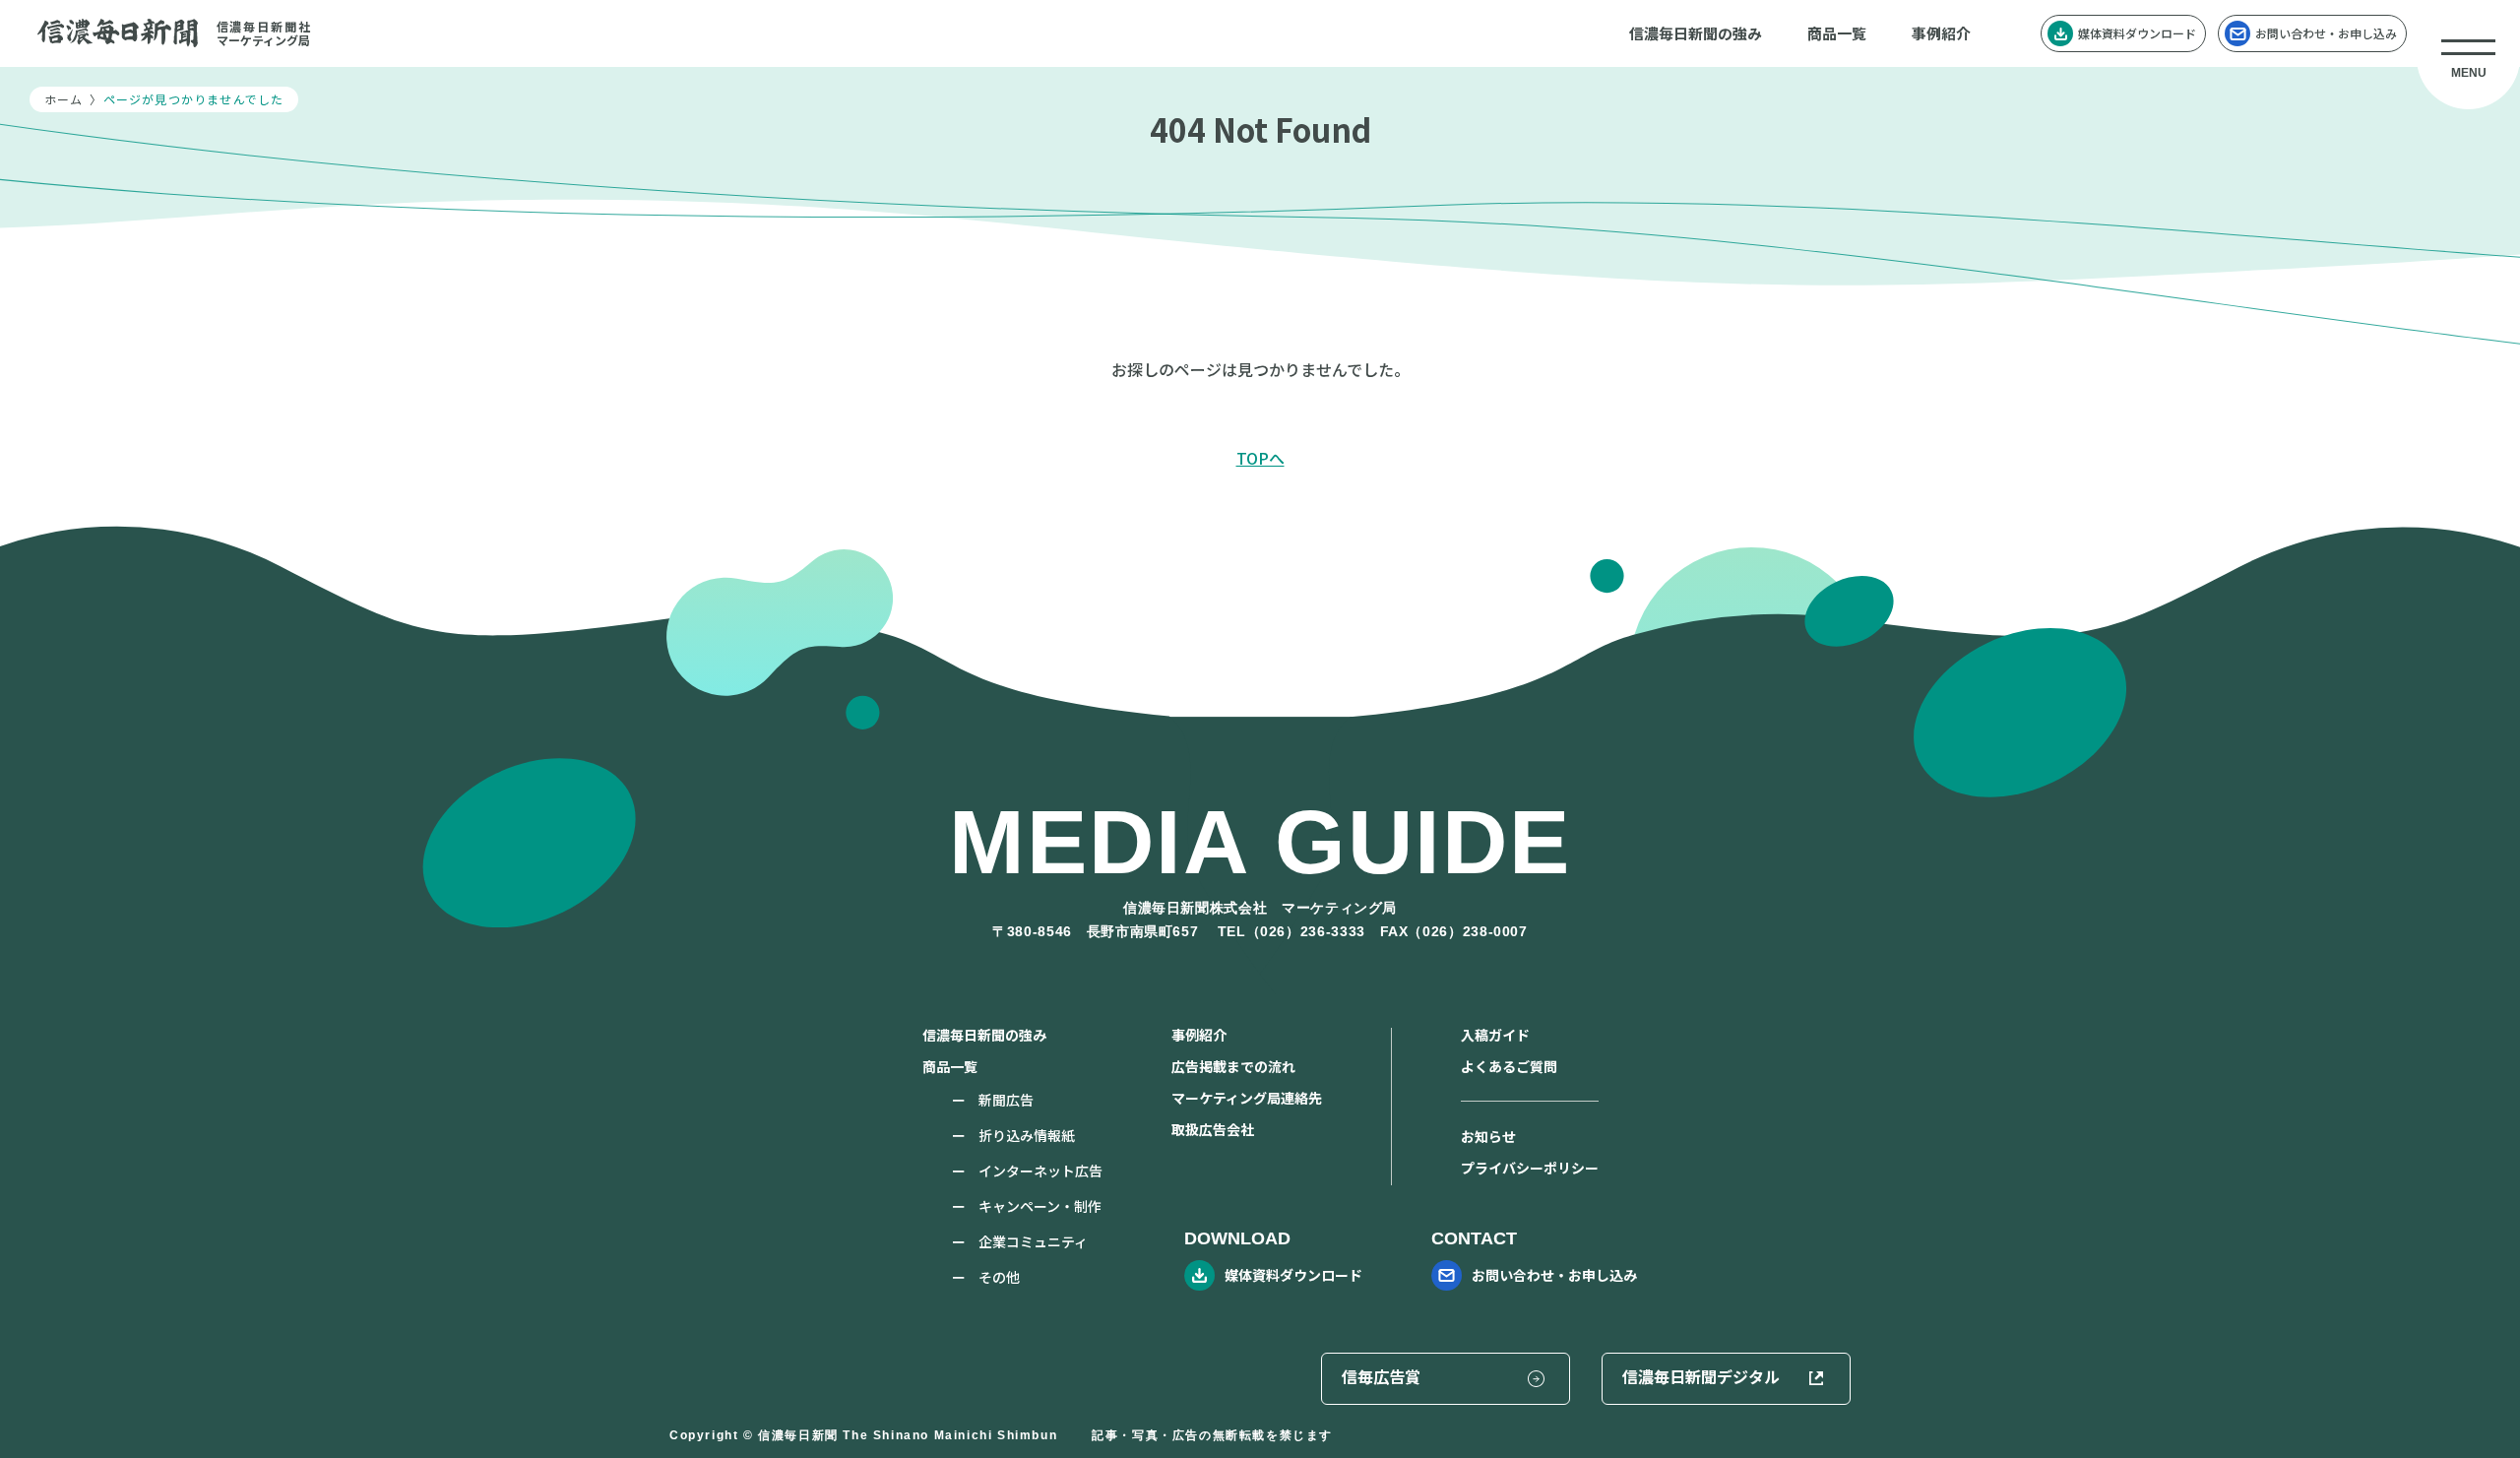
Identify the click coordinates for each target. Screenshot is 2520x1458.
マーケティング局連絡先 (1247, 1098)
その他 (999, 1277)
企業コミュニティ (1033, 1241)
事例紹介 (1941, 33)
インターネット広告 (1040, 1171)
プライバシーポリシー (1530, 1168)
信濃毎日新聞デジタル (1701, 1376)
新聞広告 (1006, 1100)
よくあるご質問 (1509, 1066)
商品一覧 (1837, 33)
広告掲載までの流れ (1233, 1066)
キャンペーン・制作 (1040, 1206)
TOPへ (1260, 458)
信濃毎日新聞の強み (1696, 33)
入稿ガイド (1495, 1035)
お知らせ (1488, 1136)
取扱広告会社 (1213, 1129)
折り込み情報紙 (1027, 1135)
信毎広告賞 (1381, 1376)
